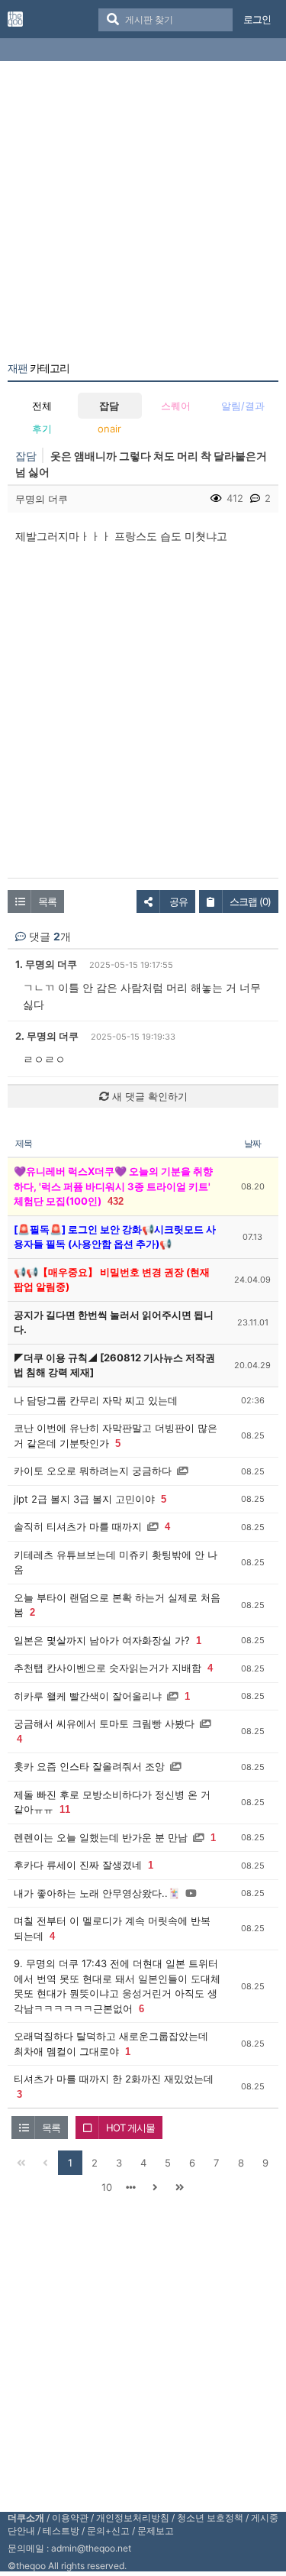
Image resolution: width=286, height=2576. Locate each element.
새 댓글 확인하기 (148, 1096)
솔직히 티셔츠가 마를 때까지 (78, 1526)
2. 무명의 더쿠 (47, 1036)
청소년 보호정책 (210, 2518)
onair (109, 429)
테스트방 (61, 2531)
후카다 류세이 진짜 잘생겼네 (78, 1865)
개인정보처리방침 (133, 2518)
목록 (47, 901)
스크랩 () (250, 901)
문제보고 (156, 2531)
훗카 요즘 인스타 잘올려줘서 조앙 (89, 1766)
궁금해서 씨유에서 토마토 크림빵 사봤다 (104, 1723)
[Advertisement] (143, 214)
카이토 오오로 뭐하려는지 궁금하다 (93, 1471)
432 (116, 1201)
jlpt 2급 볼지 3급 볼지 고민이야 (84, 1499)
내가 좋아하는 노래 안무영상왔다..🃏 (97, 1893)
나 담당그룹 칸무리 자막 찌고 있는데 (96, 1400)
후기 (42, 429)
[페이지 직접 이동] (131, 2187)
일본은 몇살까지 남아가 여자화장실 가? (102, 1640)
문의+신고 (108, 2531)
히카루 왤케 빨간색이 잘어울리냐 (88, 1696)
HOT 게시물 (130, 2128)
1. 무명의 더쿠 (46, 964)
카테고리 (39, 368)
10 (107, 2187)
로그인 (257, 19)
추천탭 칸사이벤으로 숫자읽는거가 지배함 (108, 1668)
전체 (42, 406)
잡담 (109, 406)
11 (65, 1809)
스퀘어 (176, 406)
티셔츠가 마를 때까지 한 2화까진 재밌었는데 (114, 2079)
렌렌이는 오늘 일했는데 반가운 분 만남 (101, 1837)
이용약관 (70, 2518)
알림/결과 (243, 406)
